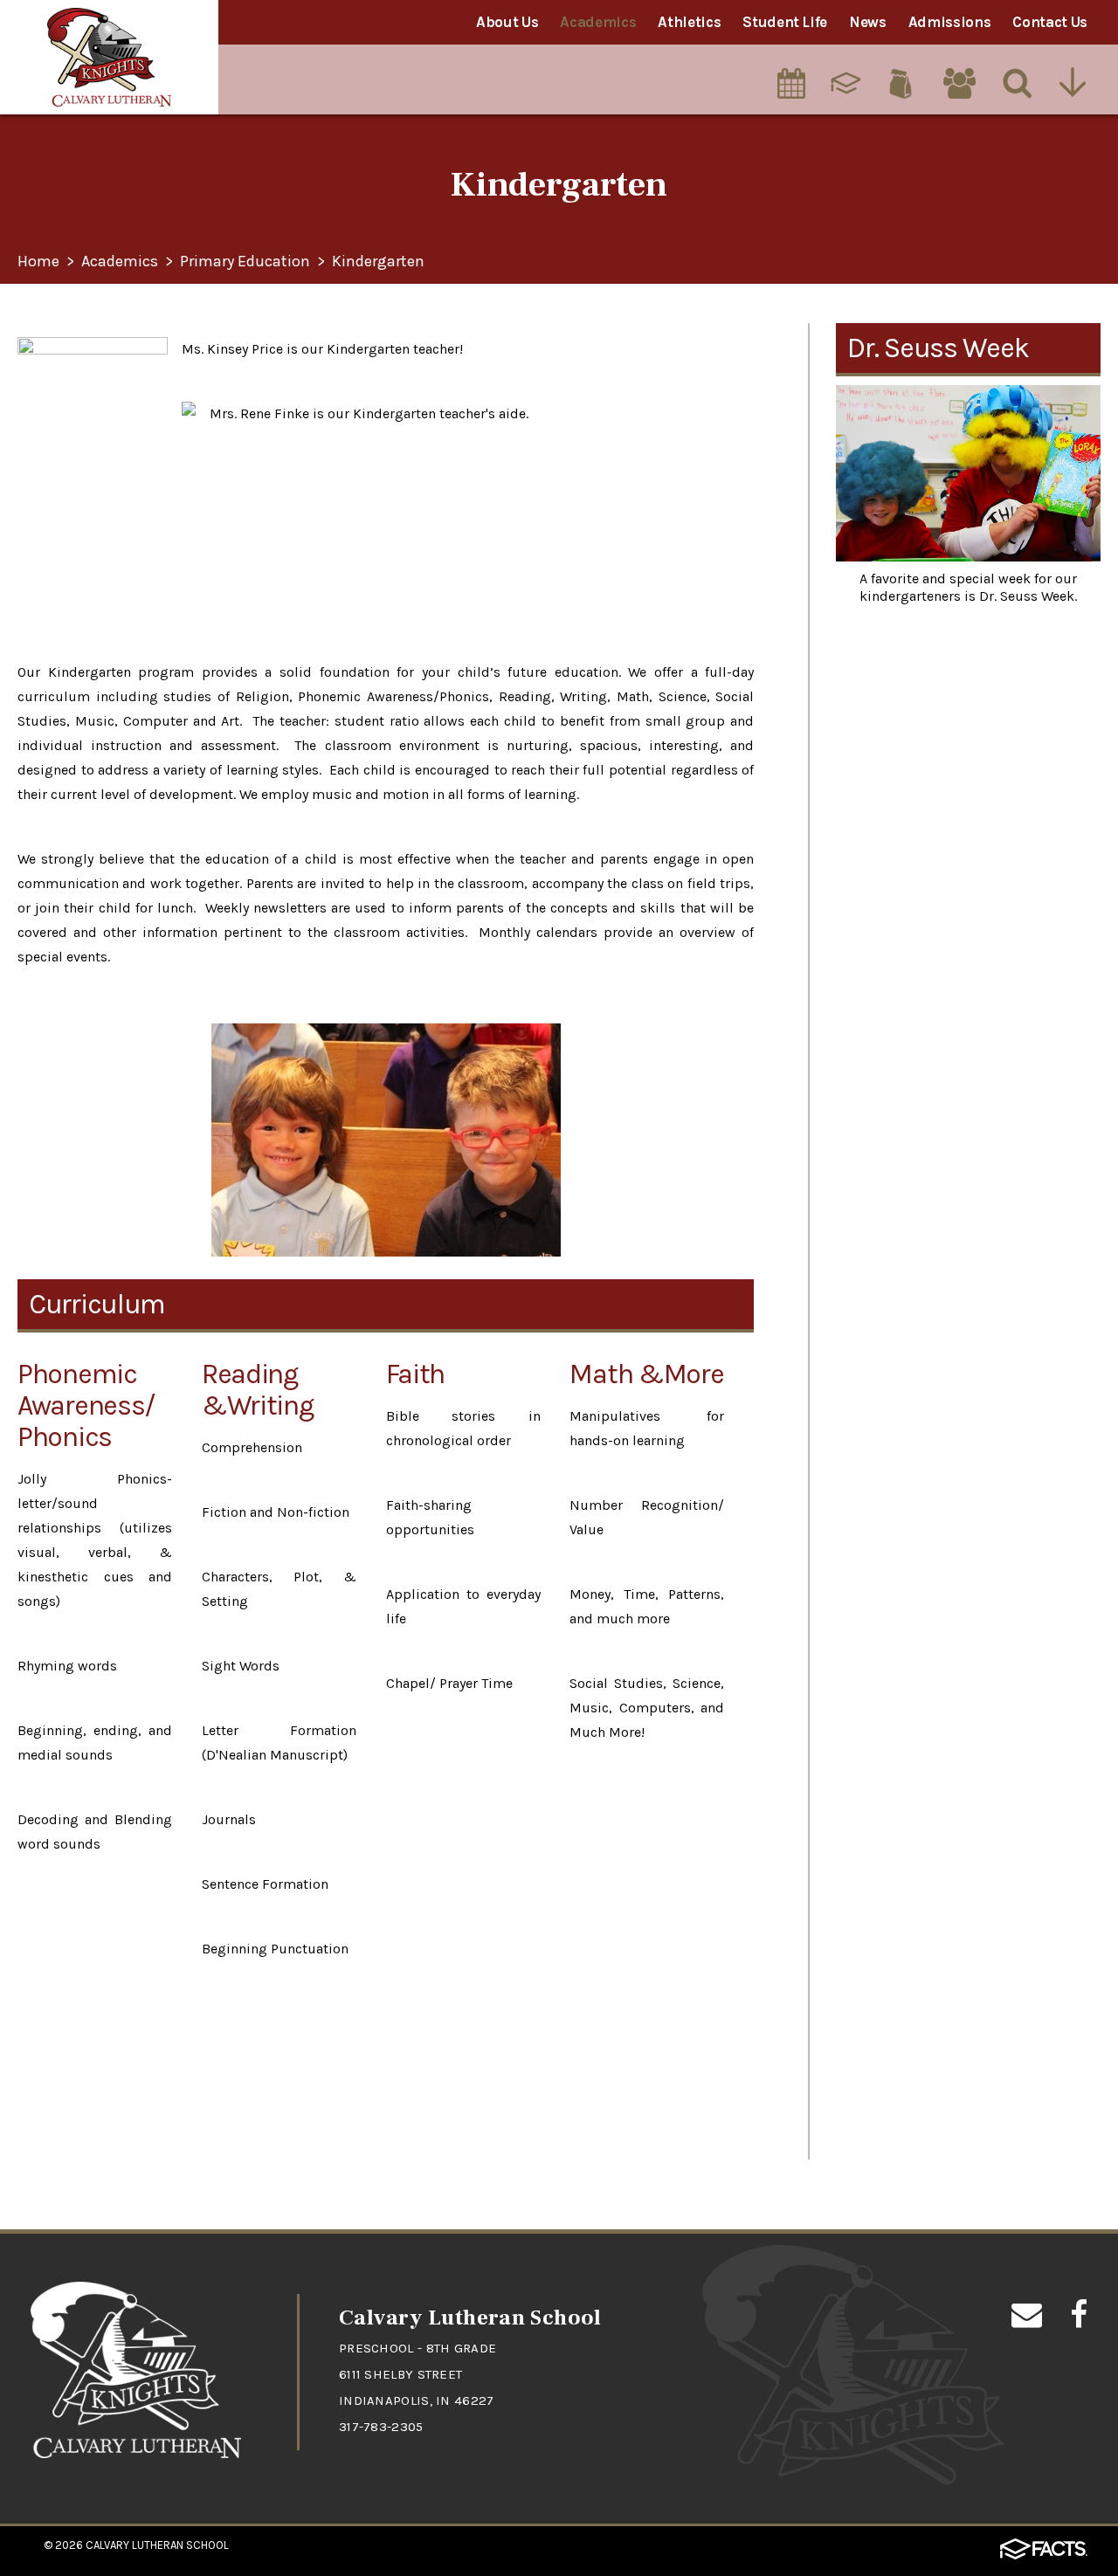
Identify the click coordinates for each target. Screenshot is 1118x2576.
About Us (507, 22)
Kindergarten (378, 262)
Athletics (689, 22)
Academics (598, 22)
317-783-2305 (381, 2427)
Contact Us (1050, 22)
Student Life (785, 22)
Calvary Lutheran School (157, 2545)
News (868, 22)
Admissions (950, 22)
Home (38, 262)
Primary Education (245, 262)
